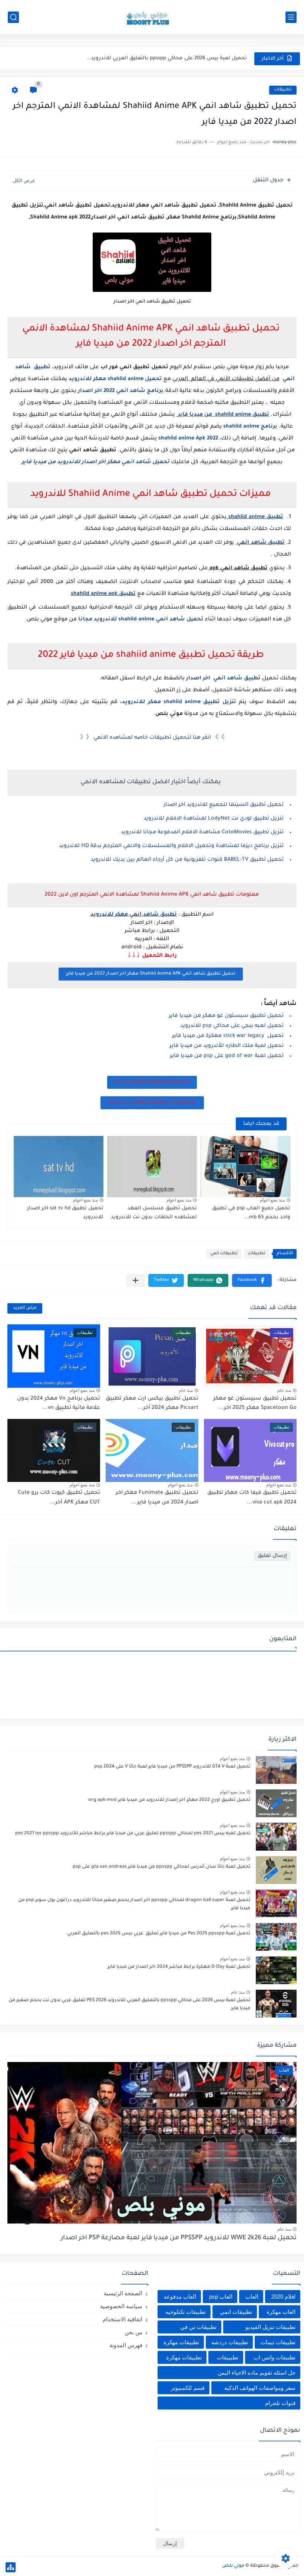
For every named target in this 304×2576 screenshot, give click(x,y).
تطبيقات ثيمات (278, 2342)
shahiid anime (241, 427)
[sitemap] (11, 2567)
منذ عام (284, 1390)
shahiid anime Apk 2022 (188, 439)
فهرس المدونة (126, 2345)
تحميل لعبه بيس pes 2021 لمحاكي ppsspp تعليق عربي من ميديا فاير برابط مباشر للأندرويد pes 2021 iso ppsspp (133, 1834)
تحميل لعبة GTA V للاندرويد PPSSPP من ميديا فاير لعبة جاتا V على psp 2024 (172, 1767)
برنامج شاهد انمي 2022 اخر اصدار (121, 391)
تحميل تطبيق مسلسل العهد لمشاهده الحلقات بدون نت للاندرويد (154, 1213)
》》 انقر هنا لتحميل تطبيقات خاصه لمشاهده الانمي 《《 (152, 738)
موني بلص (233, 2566)
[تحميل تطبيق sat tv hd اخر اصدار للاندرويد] (59, 1167)
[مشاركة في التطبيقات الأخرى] (136, 1280)
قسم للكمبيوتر (188, 2388)
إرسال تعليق (272, 1556)
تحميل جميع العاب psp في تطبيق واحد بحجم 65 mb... (251, 1213)
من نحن (133, 2332)
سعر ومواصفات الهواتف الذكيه (260, 2388)
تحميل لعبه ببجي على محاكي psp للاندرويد (232, 1026)
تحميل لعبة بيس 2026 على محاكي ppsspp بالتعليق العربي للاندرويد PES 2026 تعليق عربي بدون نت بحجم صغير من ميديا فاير (129, 2005)
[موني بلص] (152, 17)
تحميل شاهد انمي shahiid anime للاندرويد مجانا (140, 620)
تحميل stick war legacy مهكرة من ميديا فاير (228, 1036)
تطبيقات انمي (224, 1254)
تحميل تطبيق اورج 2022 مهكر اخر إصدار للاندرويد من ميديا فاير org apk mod (169, 1800)
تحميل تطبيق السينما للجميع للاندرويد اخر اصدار (224, 805)
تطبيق (274, 517)
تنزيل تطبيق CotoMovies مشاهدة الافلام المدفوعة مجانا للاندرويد (202, 833)
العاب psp (221, 2297)
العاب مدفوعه (180, 2297)
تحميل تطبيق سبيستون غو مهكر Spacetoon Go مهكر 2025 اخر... (255, 1404)
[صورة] (276, 1770)
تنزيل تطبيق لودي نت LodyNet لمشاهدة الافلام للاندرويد (214, 819)
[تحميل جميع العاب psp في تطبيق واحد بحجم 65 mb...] (245, 1167)
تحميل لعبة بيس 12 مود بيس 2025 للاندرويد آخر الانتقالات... (177, 58)
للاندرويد (81, 379)
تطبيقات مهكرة (181, 2342)
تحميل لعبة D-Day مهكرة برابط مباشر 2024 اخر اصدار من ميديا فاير (179, 1967)
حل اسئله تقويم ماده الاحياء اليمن (257, 2373)
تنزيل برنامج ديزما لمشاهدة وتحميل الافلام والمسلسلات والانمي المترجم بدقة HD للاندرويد (171, 846)
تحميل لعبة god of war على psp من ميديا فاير (227, 1056)
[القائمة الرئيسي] (291, 17)
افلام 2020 (283, 2297)
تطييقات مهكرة (184, 2357)
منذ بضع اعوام (272, 1200)
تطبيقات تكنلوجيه (186, 2312)
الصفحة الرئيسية (123, 2293)
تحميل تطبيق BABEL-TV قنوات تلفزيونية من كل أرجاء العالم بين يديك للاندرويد (187, 860)
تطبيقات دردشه (230, 2342)
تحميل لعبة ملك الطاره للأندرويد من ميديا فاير (227, 1046)
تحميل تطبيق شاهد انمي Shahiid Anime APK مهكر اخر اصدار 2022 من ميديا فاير (151, 974)
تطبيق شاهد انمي (260, 543)
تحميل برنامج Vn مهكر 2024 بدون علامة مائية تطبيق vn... (59, 1404)
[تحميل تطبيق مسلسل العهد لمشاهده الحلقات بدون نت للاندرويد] (152, 1167)
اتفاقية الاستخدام (123, 2319)
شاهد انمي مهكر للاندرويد (125, 915)
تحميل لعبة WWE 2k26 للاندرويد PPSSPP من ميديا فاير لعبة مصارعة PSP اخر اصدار (179, 2238)
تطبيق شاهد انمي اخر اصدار (223, 679)
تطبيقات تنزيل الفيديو (270, 2327)
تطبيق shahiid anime (103, 594)
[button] (252, 1280)
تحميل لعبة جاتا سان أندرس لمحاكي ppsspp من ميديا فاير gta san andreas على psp (161, 1867)
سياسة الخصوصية (121, 2306)
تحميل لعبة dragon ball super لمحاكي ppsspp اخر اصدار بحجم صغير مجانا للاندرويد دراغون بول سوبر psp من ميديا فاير (134, 1904)
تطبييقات (228, 2357)
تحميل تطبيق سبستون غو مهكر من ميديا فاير (226, 1016)
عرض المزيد (25, 1308)
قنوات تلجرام (280, 2403)
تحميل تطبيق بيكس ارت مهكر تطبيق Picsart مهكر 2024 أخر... (152, 1404)
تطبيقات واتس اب (275, 2357)
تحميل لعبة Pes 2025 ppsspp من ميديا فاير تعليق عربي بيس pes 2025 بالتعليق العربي (159, 1934)
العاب (252, 2297)
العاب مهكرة (281, 2312)
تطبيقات (283, 90)
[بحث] (13, 17)
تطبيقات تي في (198, 2327)
